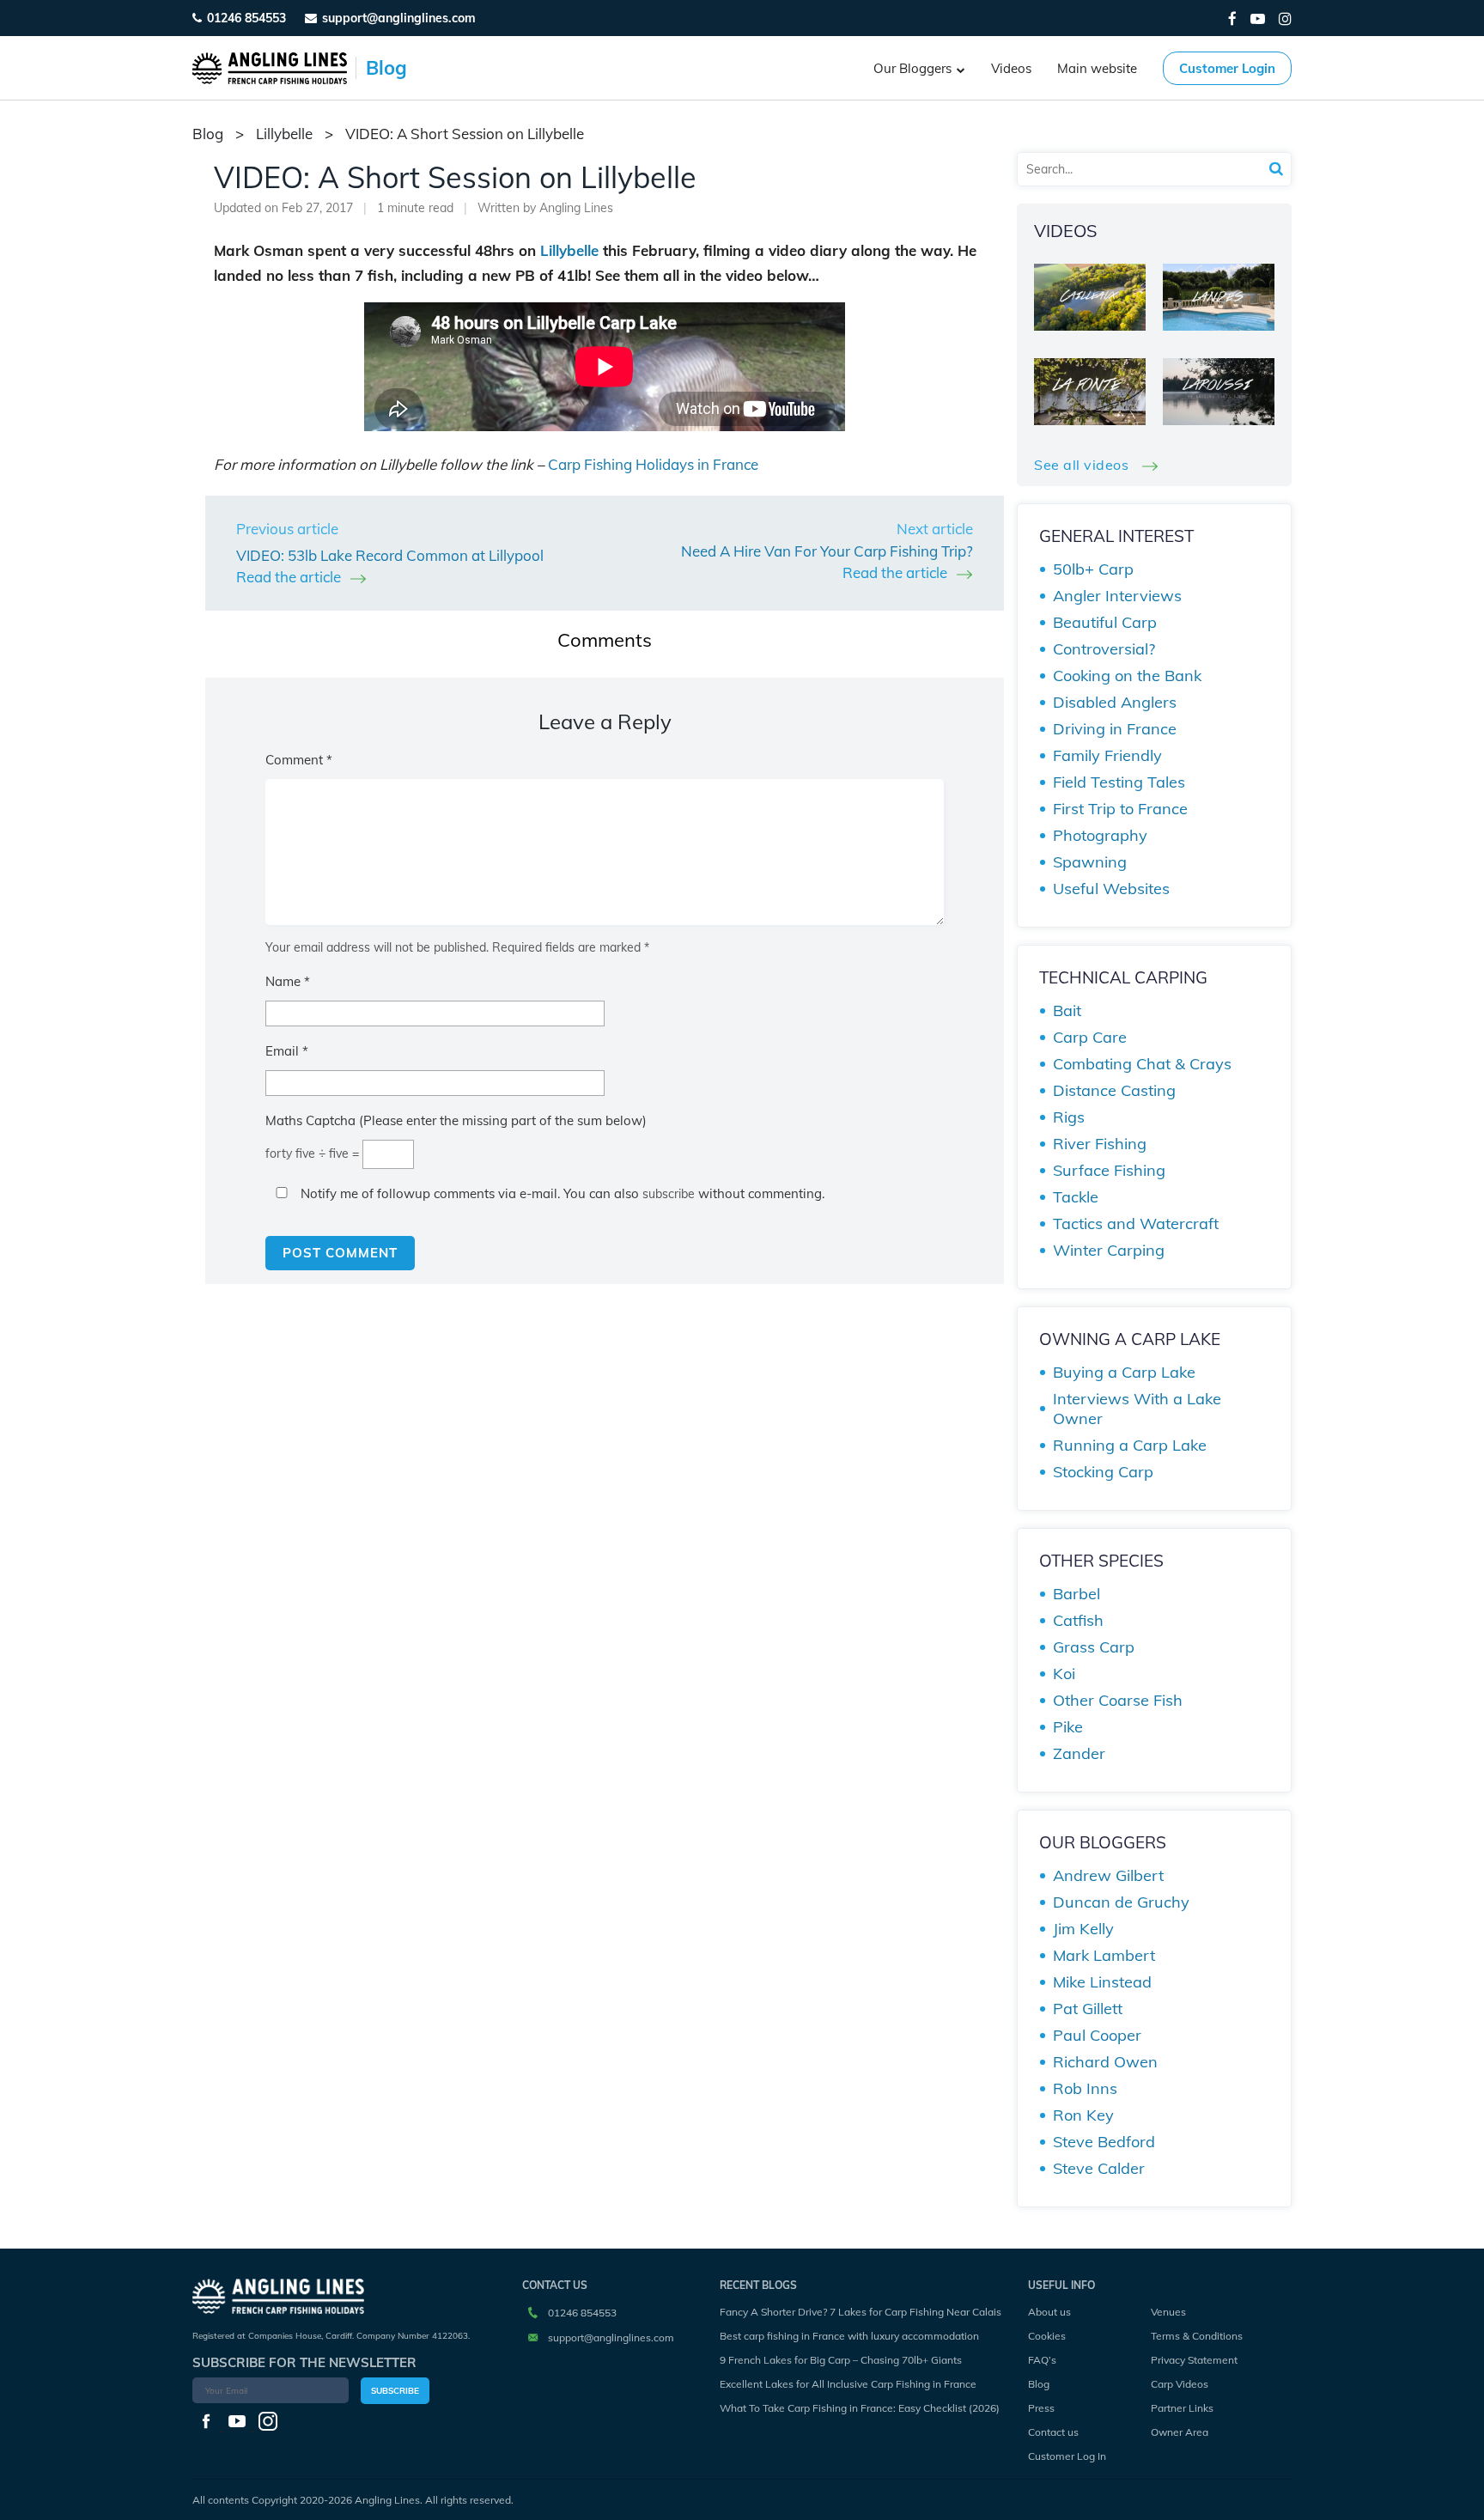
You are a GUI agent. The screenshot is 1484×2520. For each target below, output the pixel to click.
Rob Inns (1085, 2088)
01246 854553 (246, 18)
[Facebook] (1232, 18)
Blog (1039, 2384)
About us (1049, 2312)
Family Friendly (1107, 755)
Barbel (1077, 1594)
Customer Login (1227, 68)
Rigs (1069, 1117)
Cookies (1047, 2336)
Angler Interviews (1117, 596)
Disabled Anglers (1115, 702)
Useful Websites (1111, 889)
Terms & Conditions (1197, 2336)
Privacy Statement (1194, 2360)
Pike (1068, 1727)
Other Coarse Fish (1118, 1700)
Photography (1100, 835)
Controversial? (1104, 649)
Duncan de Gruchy (1121, 1902)
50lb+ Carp (1093, 569)
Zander (1079, 1753)
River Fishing (1100, 1144)
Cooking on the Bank (1127, 676)
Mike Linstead (1102, 1982)
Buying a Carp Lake (1124, 1372)
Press (1041, 2408)
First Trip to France (1120, 809)
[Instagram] (1285, 18)
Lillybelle (284, 134)
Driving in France (1115, 729)
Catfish (1078, 1620)
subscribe (669, 1194)
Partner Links (1182, 2408)
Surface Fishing (1109, 1170)
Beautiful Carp (1105, 622)
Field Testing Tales (1119, 782)
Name (288, 981)
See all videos (1083, 465)
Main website (1097, 68)
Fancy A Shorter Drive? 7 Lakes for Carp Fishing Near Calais (861, 2312)
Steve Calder (1099, 2168)
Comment (299, 760)
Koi (1064, 1674)
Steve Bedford (1104, 2142)
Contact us (1053, 2432)
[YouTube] (1258, 18)
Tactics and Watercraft (1136, 1223)
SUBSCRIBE (395, 2391)
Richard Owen (1105, 2062)
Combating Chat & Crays (1142, 1064)
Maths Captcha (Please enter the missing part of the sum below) (456, 1120)
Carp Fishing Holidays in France (653, 464)
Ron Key (1083, 2115)
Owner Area (1180, 2432)
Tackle (1076, 1197)
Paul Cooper (1097, 2035)
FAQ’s (1042, 2360)
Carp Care (1090, 1037)
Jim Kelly (1083, 1929)
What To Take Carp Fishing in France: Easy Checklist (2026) (860, 2408)
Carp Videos (1180, 2384)
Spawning (1090, 862)
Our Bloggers (912, 68)
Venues (1168, 2312)
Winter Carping (1109, 1250)
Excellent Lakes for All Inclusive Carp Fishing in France (848, 2384)
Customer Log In (1067, 2456)
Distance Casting (1114, 1090)
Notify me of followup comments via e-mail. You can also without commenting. (561, 1193)
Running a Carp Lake (1130, 1445)
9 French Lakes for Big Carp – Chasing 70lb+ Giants (841, 2360)
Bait (1067, 1010)
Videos (1011, 68)
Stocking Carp (1103, 1472)
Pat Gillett (1088, 2009)
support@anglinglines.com (611, 2337)
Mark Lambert (1104, 1955)
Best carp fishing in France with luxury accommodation (849, 2336)
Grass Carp (1094, 1647)
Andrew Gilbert (1108, 1875)
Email (287, 1051)
